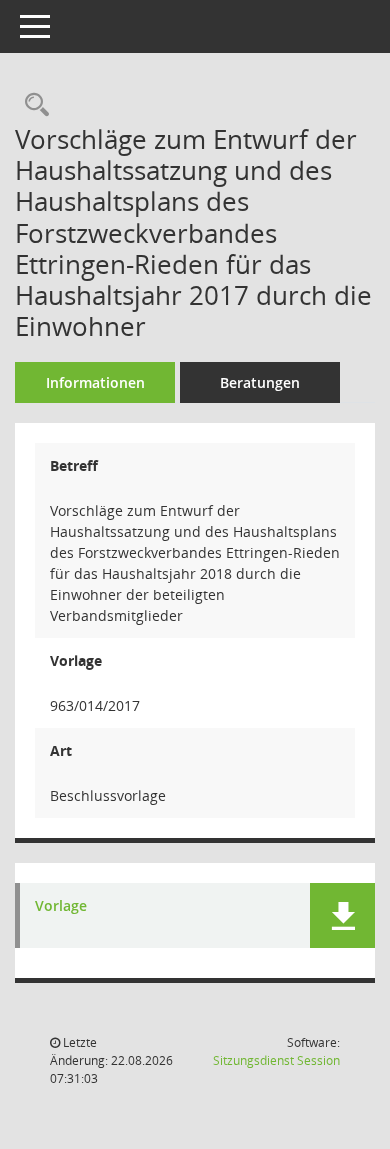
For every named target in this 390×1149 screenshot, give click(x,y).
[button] (342, 915)
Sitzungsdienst (276, 1060)
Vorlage (61, 906)
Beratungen (260, 382)
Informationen (95, 382)
